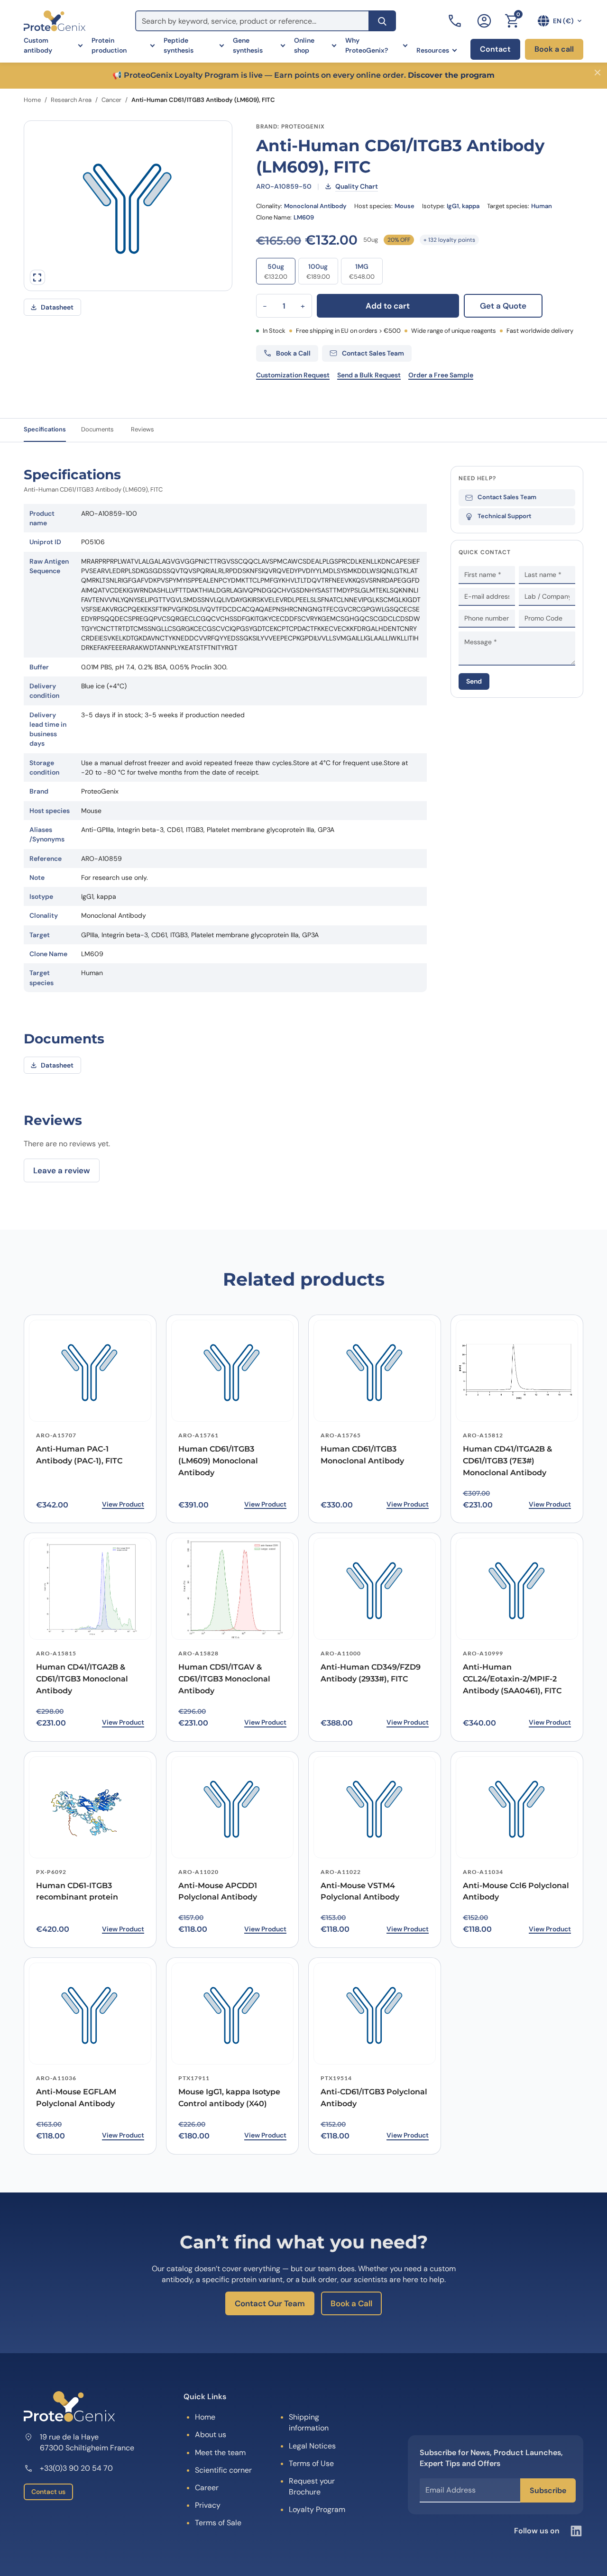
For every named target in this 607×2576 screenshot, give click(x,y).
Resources (433, 50)
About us (211, 2434)
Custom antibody (38, 45)
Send (474, 681)
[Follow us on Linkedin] (576, 2531)
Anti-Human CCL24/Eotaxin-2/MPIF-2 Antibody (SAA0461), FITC (512, 1679)
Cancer (111, 100)
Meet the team (220, 2453)
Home (32, 100)
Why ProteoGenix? (367, 45)
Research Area (71, 100)
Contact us (48, 2492)
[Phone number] (456, 21)
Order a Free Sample (441, 375)
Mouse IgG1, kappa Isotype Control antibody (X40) (229, 2098)
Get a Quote (503, 306)
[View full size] (37, 277)
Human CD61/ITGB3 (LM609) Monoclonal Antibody (218, 1461)
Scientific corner (223, 2470)
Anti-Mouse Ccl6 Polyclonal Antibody (516, 1891)
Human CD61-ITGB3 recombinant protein (77, 1891)
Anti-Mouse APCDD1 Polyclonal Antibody (218, 1891)
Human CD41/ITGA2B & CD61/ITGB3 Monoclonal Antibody (82, 1679)
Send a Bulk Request (369, 375)
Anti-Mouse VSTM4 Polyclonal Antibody (360, 1891)
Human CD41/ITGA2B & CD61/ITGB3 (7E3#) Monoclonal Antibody (507, 1461)
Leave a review (62, 1170)
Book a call (554, 49)
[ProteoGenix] (55, 21)
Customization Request (293, 375)
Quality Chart (357, 186)
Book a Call (351, 2303)
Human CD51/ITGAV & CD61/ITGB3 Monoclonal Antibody (224, 1679)
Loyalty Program (317, 2509)
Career (207, 2488)
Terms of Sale (218, 2523)
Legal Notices (312, 2446)
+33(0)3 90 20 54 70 (76, 2468)
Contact (495, 49)
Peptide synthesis (179, 45)
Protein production (109, 45)
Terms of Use (311, 2463)
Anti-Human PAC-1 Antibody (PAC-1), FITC (79, 1455)
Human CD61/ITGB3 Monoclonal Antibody (362, 1455)
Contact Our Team (270, 2303)
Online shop (304, 45)
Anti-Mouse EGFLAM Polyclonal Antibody (76, 2098)
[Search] (382, 21)
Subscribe (548, 2490)
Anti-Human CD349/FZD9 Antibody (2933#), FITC (371, 1673)
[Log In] (484, 21)
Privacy (208, 2505)
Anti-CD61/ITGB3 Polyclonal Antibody (374, 2098)
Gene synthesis (248, 45)
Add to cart (388, 306)
